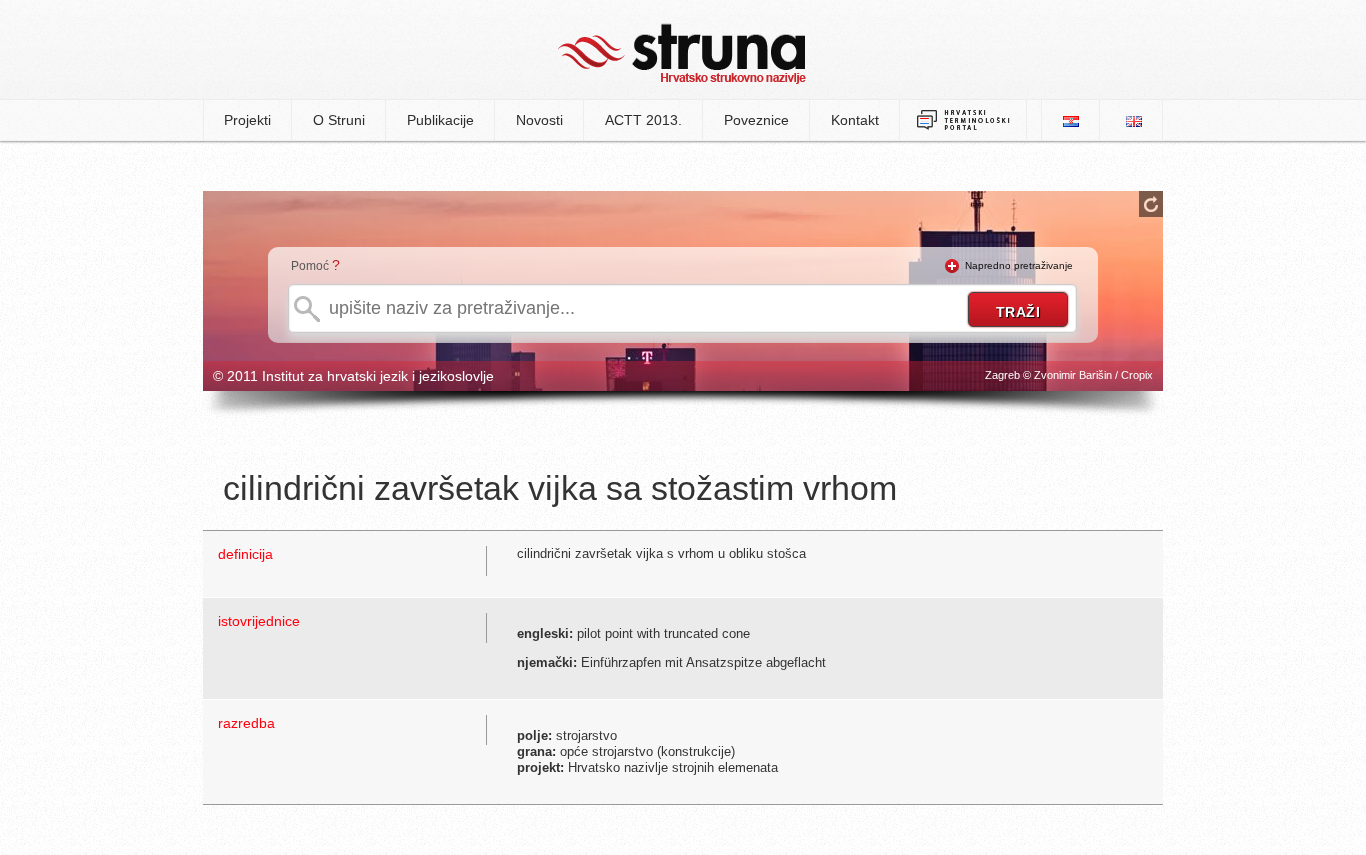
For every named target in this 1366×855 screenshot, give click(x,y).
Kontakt (855, 120)
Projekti (247, 120)
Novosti (539, 120)
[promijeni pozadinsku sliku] (1151, 204)
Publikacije (440, 120)
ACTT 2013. (643, 120)
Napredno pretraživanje (1019, 265)
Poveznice (756, 120)
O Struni (339, 120)
